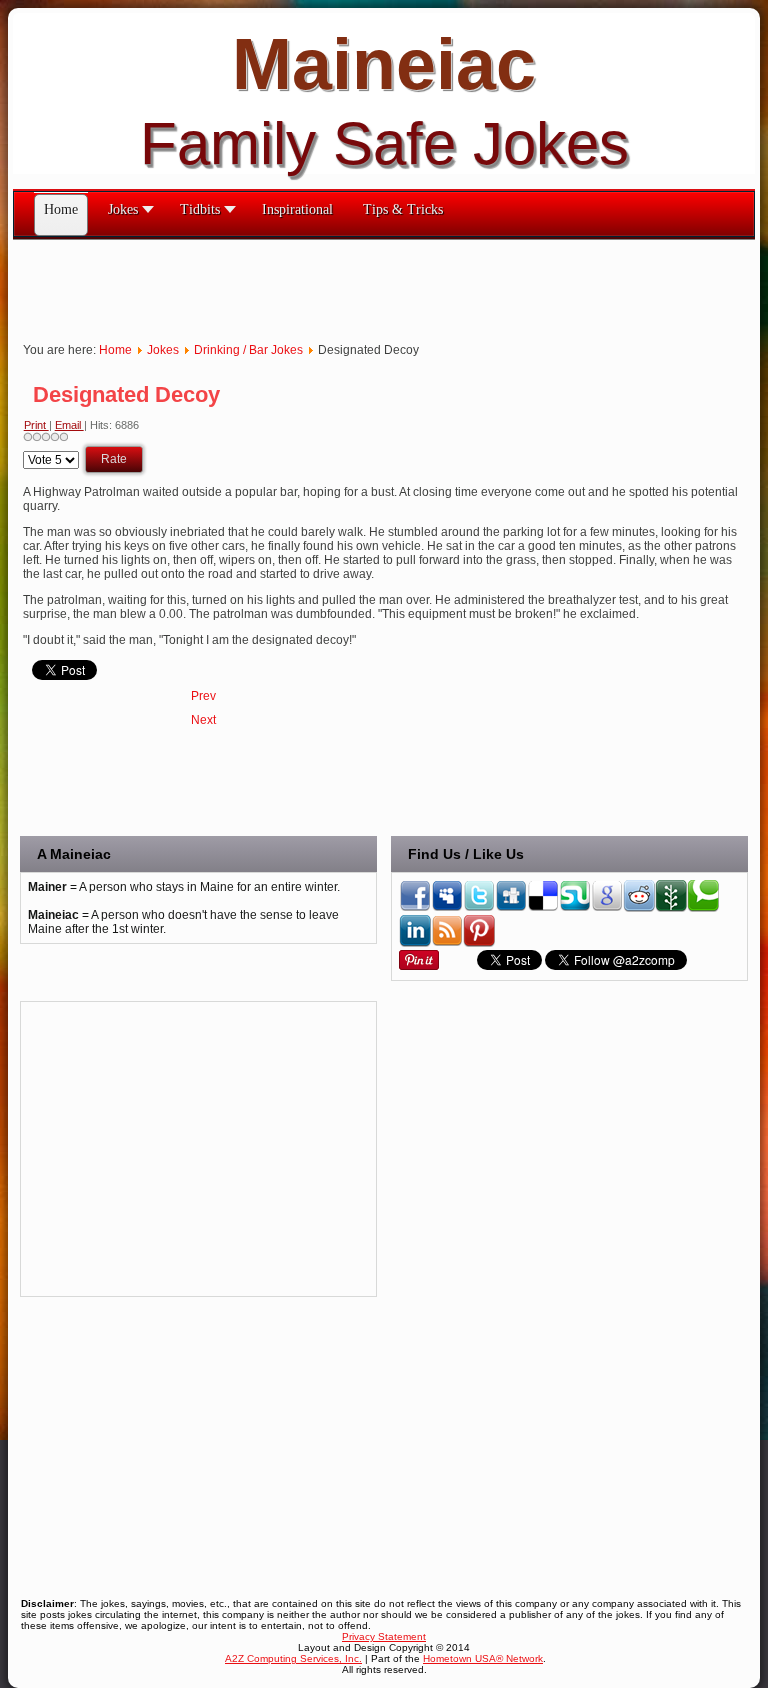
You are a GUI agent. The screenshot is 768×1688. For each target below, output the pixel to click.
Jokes (163, 350)
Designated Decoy (126, 394)
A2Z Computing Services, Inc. (293, 1658)
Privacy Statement (384, 1636)
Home (115, 350)
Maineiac (384, 64)
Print (36, 425)
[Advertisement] (377, 285)
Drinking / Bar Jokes (248, 350)
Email (69, 425)
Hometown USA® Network (483, 1658)
